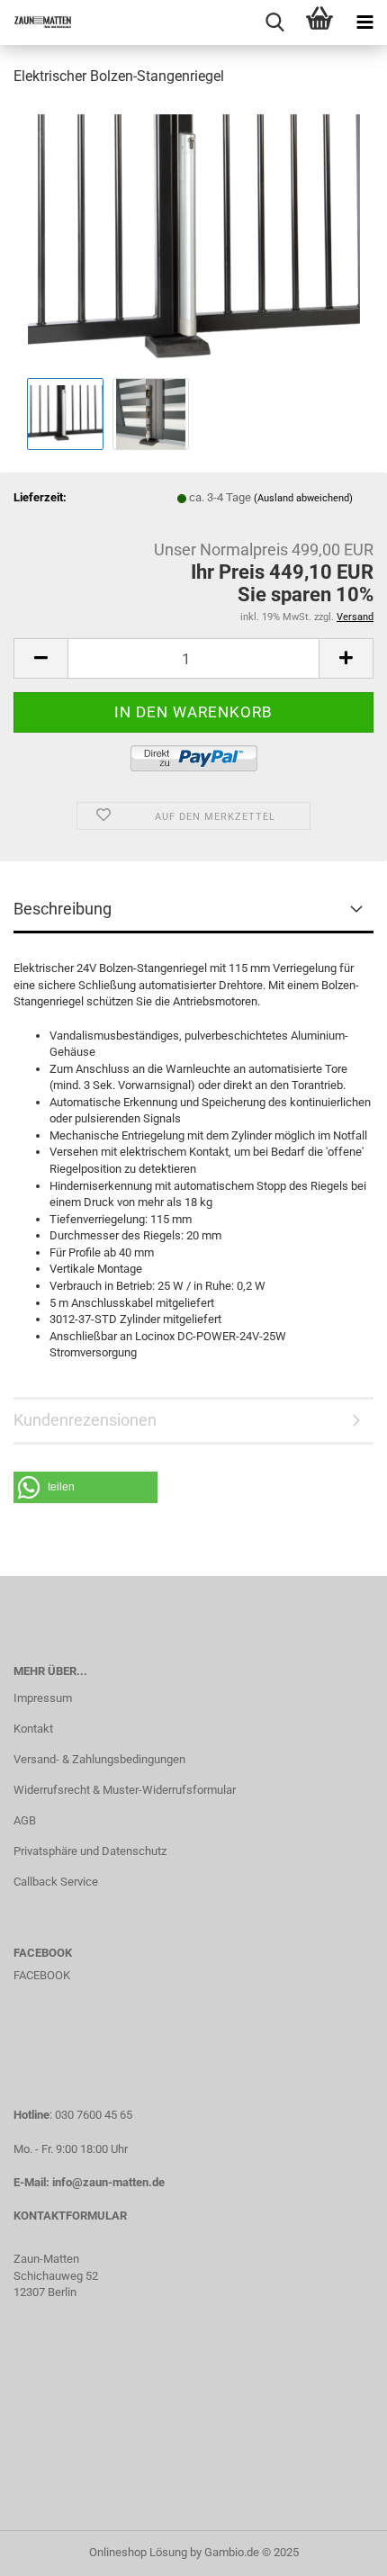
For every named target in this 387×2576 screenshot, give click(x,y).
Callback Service (56, 1882)
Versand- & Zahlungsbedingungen (99, 1759)
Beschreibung (63, 909)
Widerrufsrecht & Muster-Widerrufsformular (125, 1790)
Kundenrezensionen (85, 1420)
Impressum (43, 1698)
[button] (85, 1487)
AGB (25, 1820)
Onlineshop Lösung (138, 2552)
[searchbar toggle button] (274, 23)
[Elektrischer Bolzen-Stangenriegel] (194, 237)
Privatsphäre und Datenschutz (90, 1851)
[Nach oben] (337, 2549)
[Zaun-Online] (36, 23)
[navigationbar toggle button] (364, 23)
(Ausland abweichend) (303, 498)
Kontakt (33, 1729)
